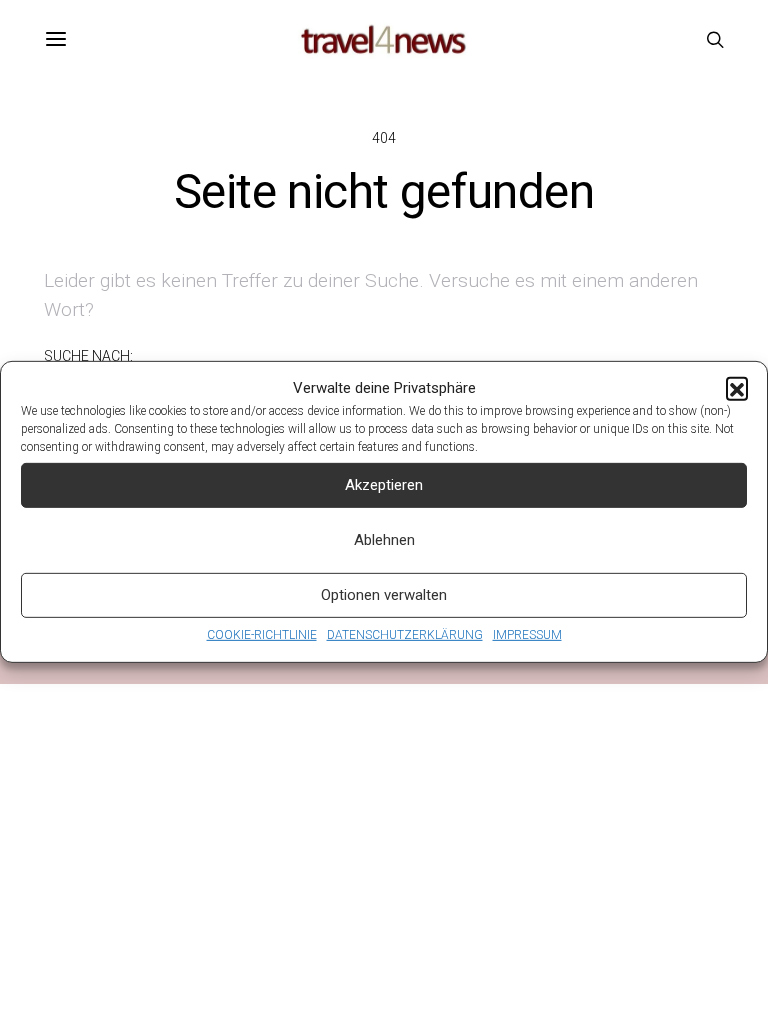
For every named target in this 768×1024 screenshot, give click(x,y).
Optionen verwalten (384, 595)
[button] (737, 388)
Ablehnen (384, 540)
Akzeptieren (384, 485)
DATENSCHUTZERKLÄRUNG (405, 634)
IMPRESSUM (527, 634)
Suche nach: (88, 356)
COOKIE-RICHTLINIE (262, 634)
